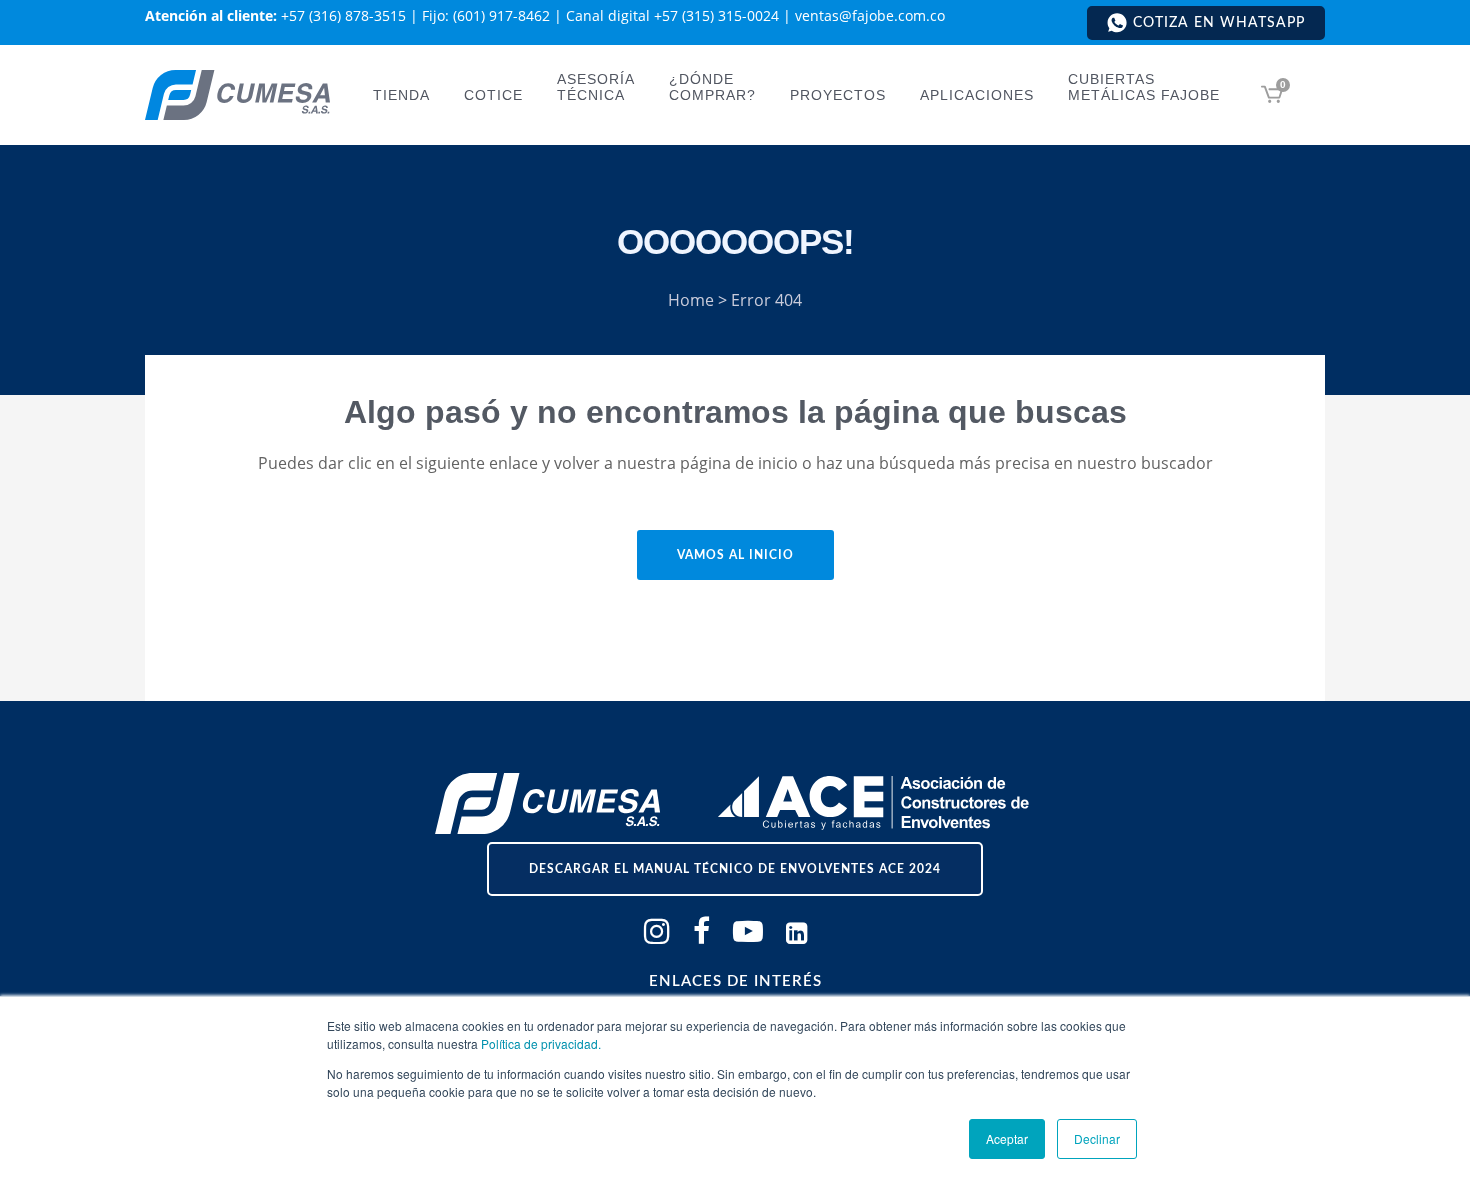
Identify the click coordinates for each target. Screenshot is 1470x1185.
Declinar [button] (1097, 1138)
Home (691, 300)
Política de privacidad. (541, 1043)
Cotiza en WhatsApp (1219, 23)
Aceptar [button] (1007, 1138)
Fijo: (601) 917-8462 (486, 15)
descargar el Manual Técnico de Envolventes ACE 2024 (735, 869)
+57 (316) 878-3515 (343, 15)
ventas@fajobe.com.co (870, 15)
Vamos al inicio (735, 555)
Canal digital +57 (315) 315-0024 (672, 15)
